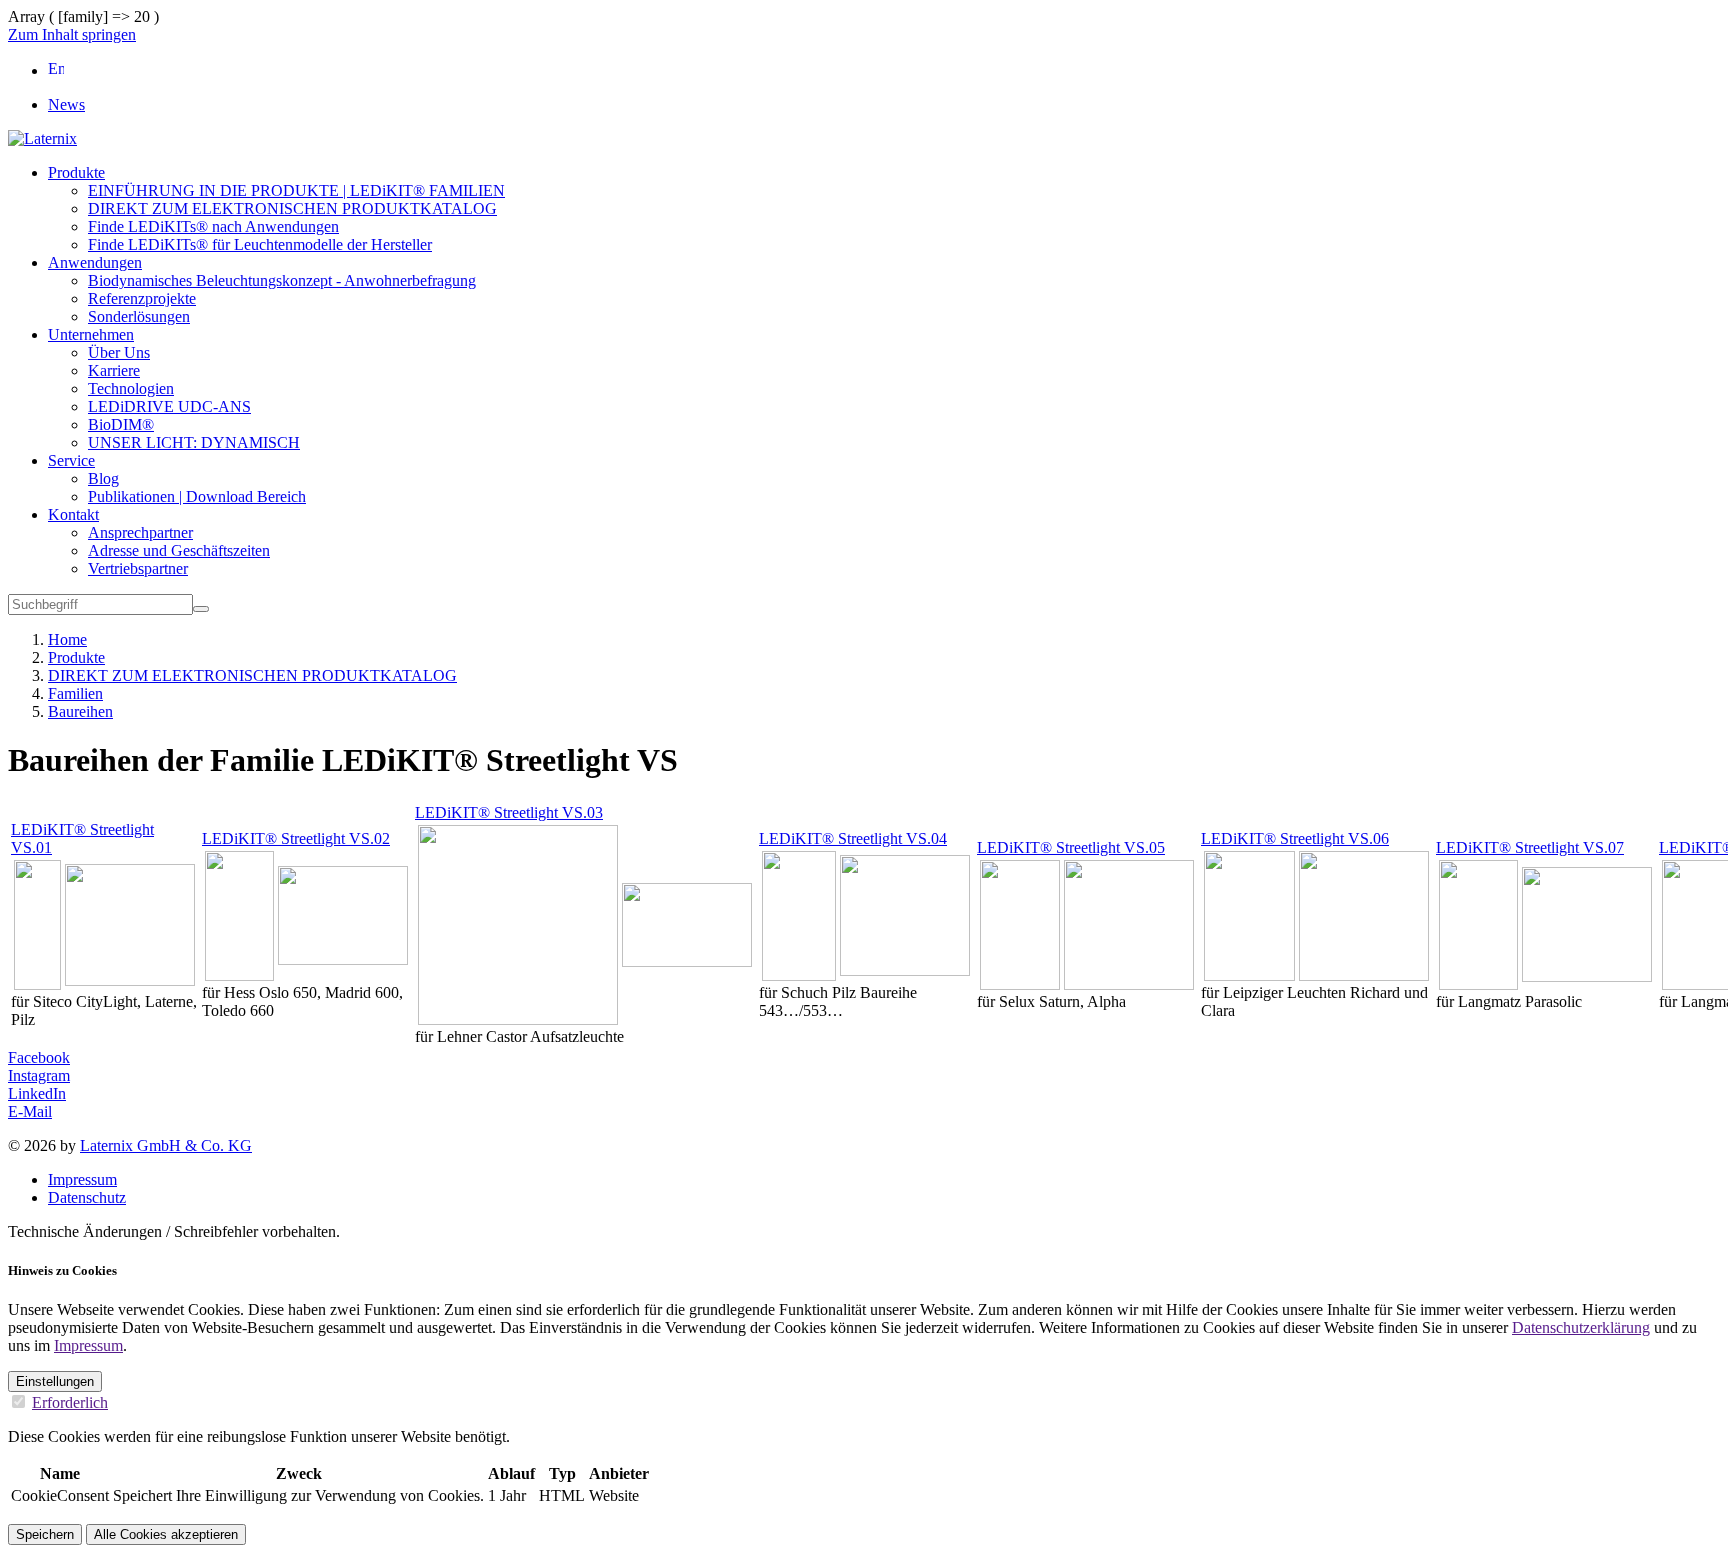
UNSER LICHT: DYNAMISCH (194, 442)
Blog (103, 478)
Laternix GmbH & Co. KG (166, 1145)
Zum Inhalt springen (72, 34)
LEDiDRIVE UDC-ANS (169, 406)
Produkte (76, 172)
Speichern (45, 1534)
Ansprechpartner (140, 532)
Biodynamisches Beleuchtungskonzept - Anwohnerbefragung (282, 280)
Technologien (131, 388)
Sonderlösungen (139, 316)
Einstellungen (55, 1381)
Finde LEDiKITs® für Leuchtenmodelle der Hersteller (260, 244)
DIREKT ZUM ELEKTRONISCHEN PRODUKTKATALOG (292, 208)
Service (71, 460)
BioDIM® (121, 424)
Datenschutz (87, 1197)
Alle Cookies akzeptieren (166, 1534)
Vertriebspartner (138, 568)
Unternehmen (91, 334)
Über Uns (119, 352)
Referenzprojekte (142, 298)
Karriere (114, 370)
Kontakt (73, 514)
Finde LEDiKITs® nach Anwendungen (213, 226)
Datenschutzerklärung (1581, 1327)
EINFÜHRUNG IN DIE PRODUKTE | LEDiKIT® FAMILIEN (296, 190)
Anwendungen (95, 262)
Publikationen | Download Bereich (197, 496)
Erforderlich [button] (70, 1402)
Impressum (82, 1179)
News (66, 104)
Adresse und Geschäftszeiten (179, 550)
